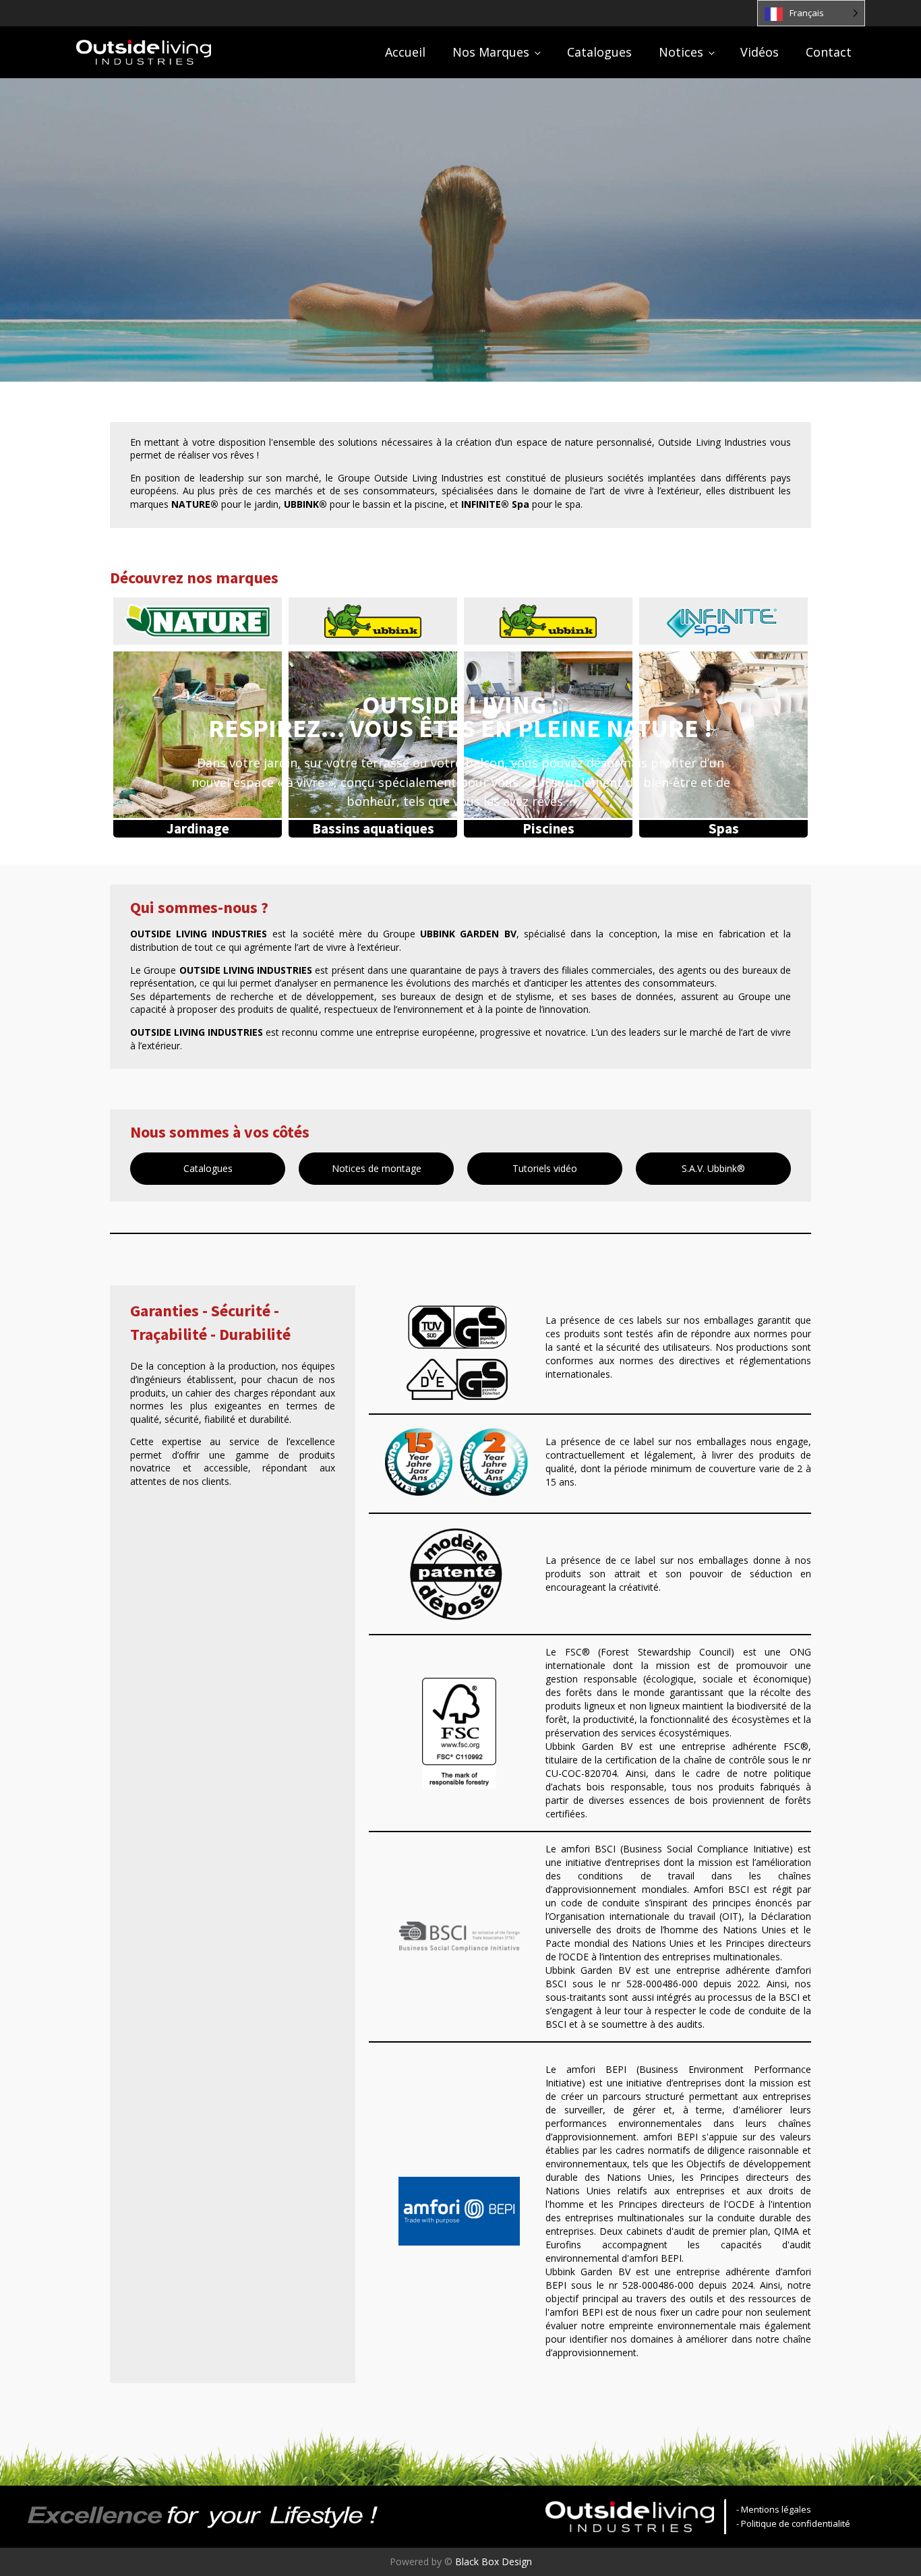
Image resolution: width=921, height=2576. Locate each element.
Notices (681, 52)
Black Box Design (494, 2562)
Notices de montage (377, 1168)
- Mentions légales (774, 2509)
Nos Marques (491, 52)
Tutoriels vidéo (545, 1168)
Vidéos (760, 52)
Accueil (405, 52)
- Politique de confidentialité (793, 2523)
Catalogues (599, 52)
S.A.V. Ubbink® (713, 1168)
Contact (829, 52)
